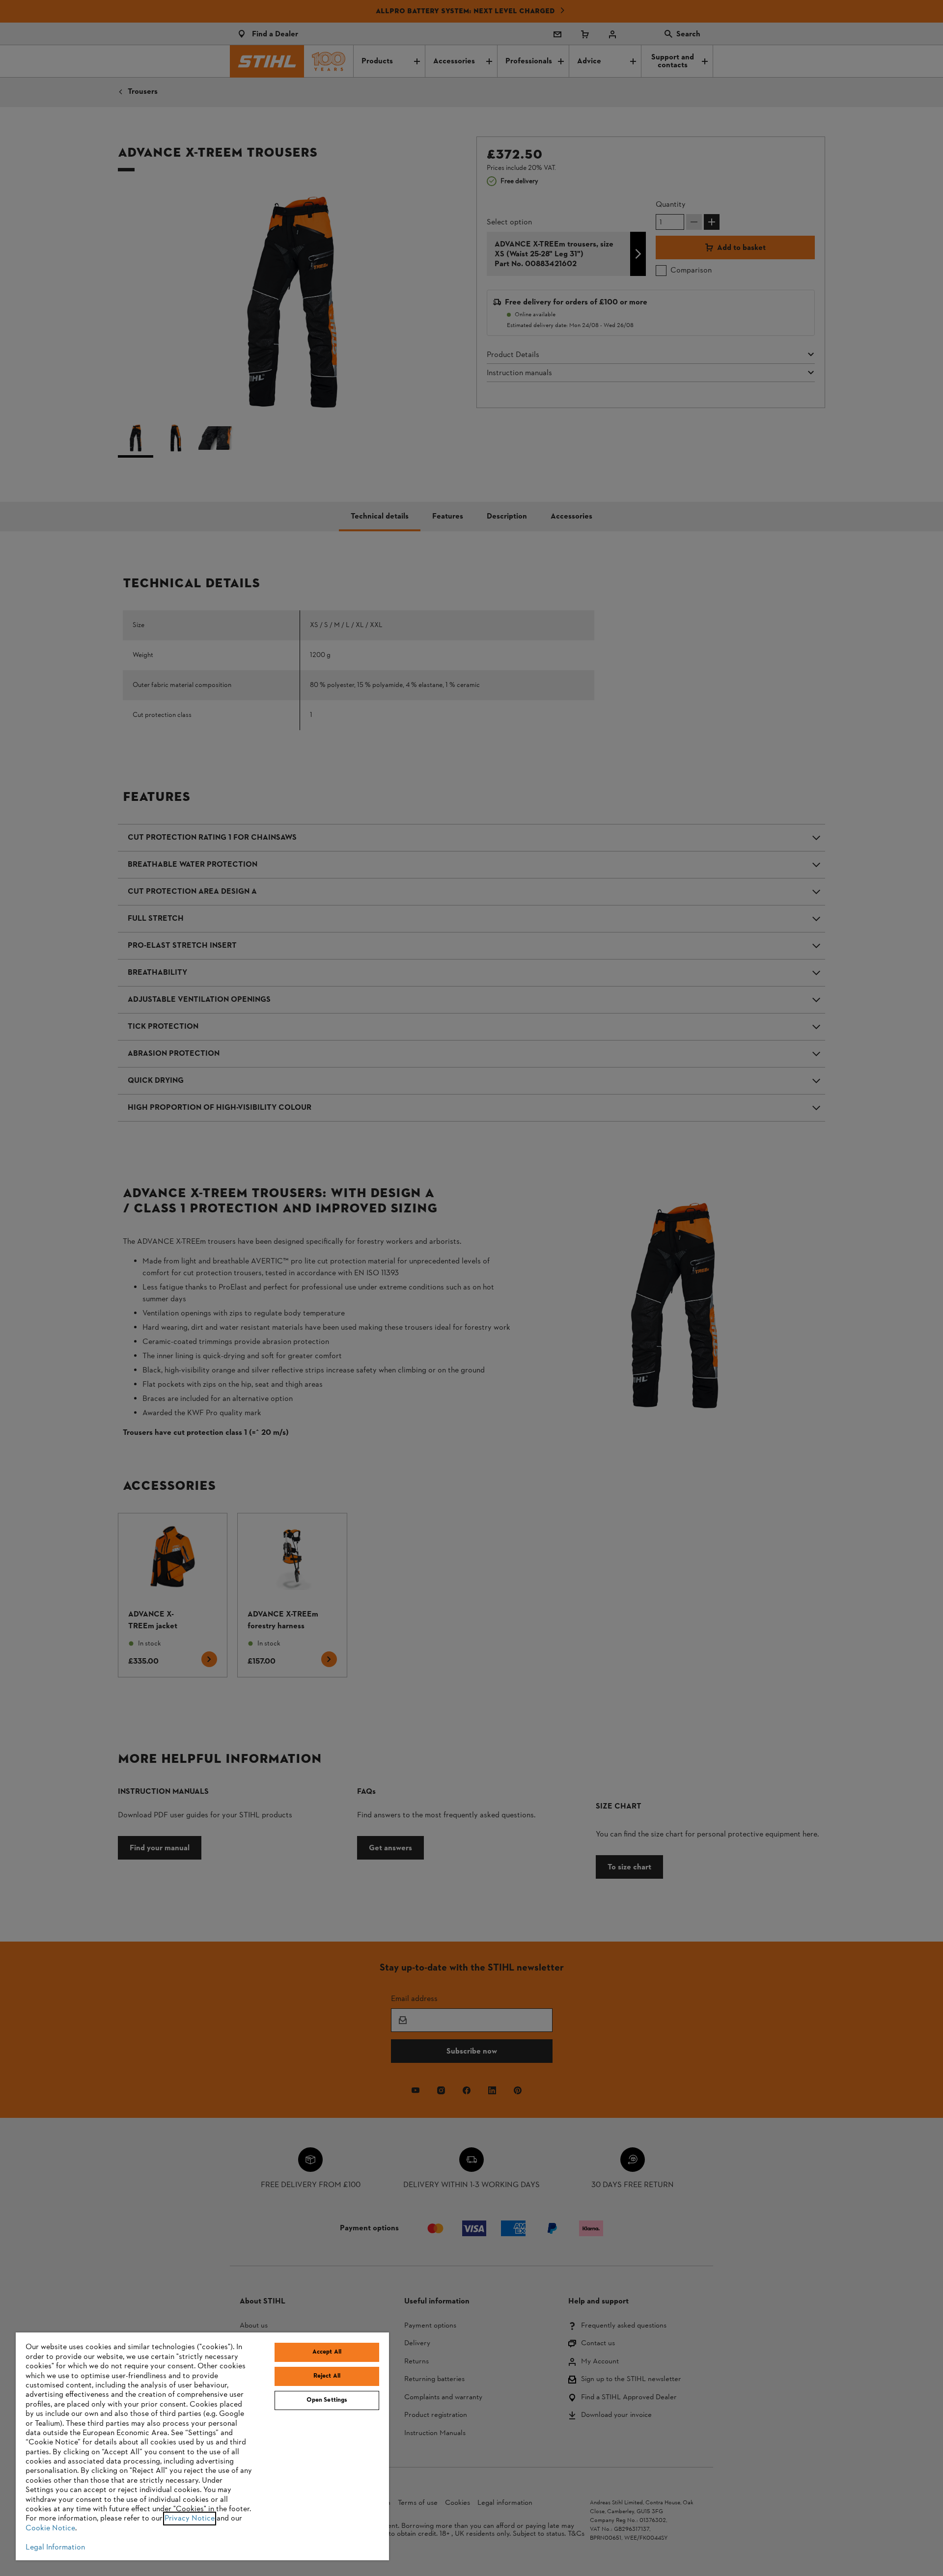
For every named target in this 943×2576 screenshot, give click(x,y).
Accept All (327, 2352)
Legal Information (55, 2548)
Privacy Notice (190, 2519)
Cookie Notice (50, 2528)
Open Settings (327, 2400)
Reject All (327, 2376)
